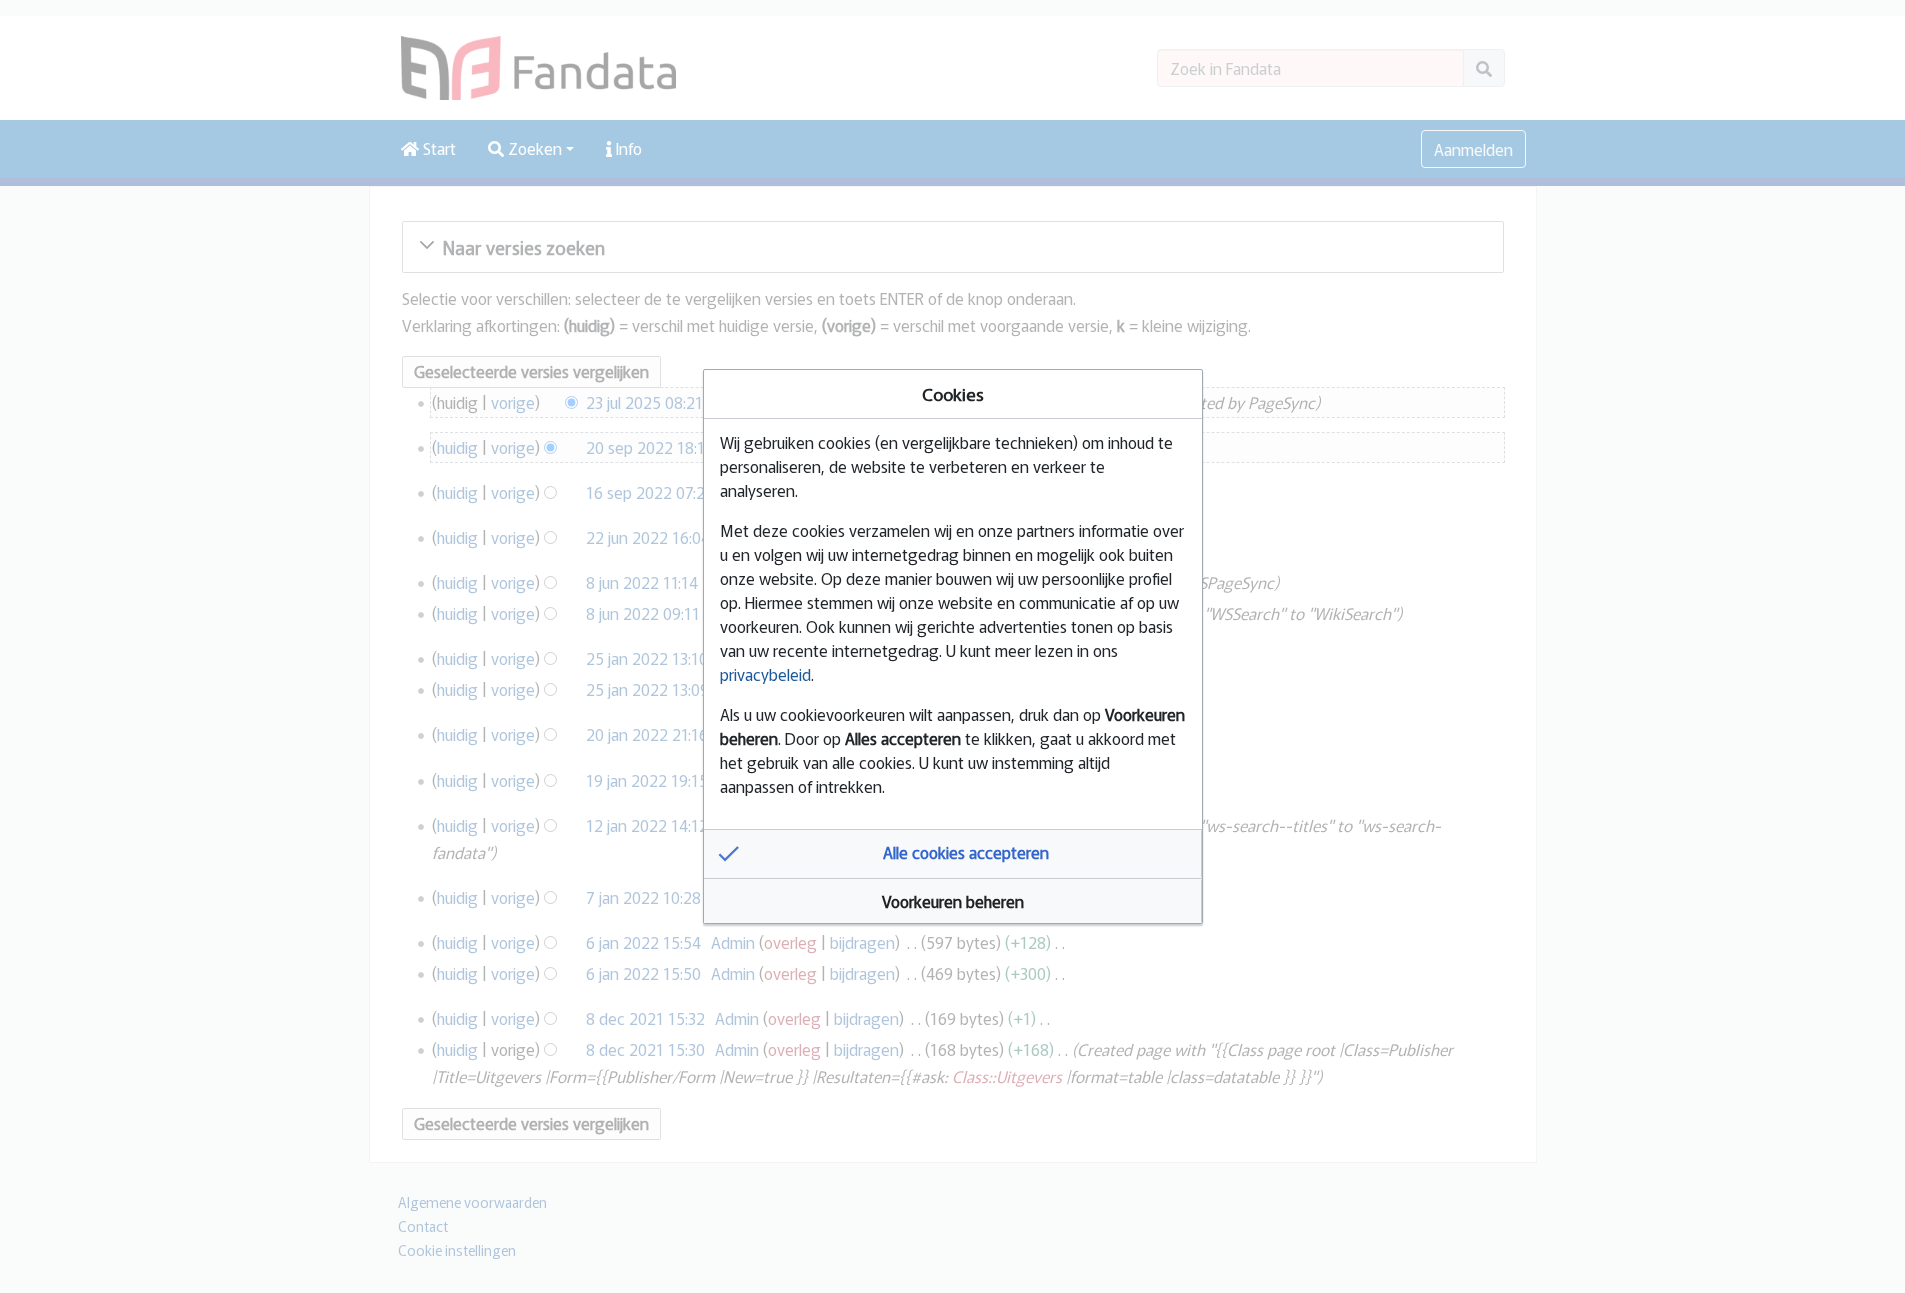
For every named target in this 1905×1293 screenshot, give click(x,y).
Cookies (953, 393)
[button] (953, 854)
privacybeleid (765, 674)
